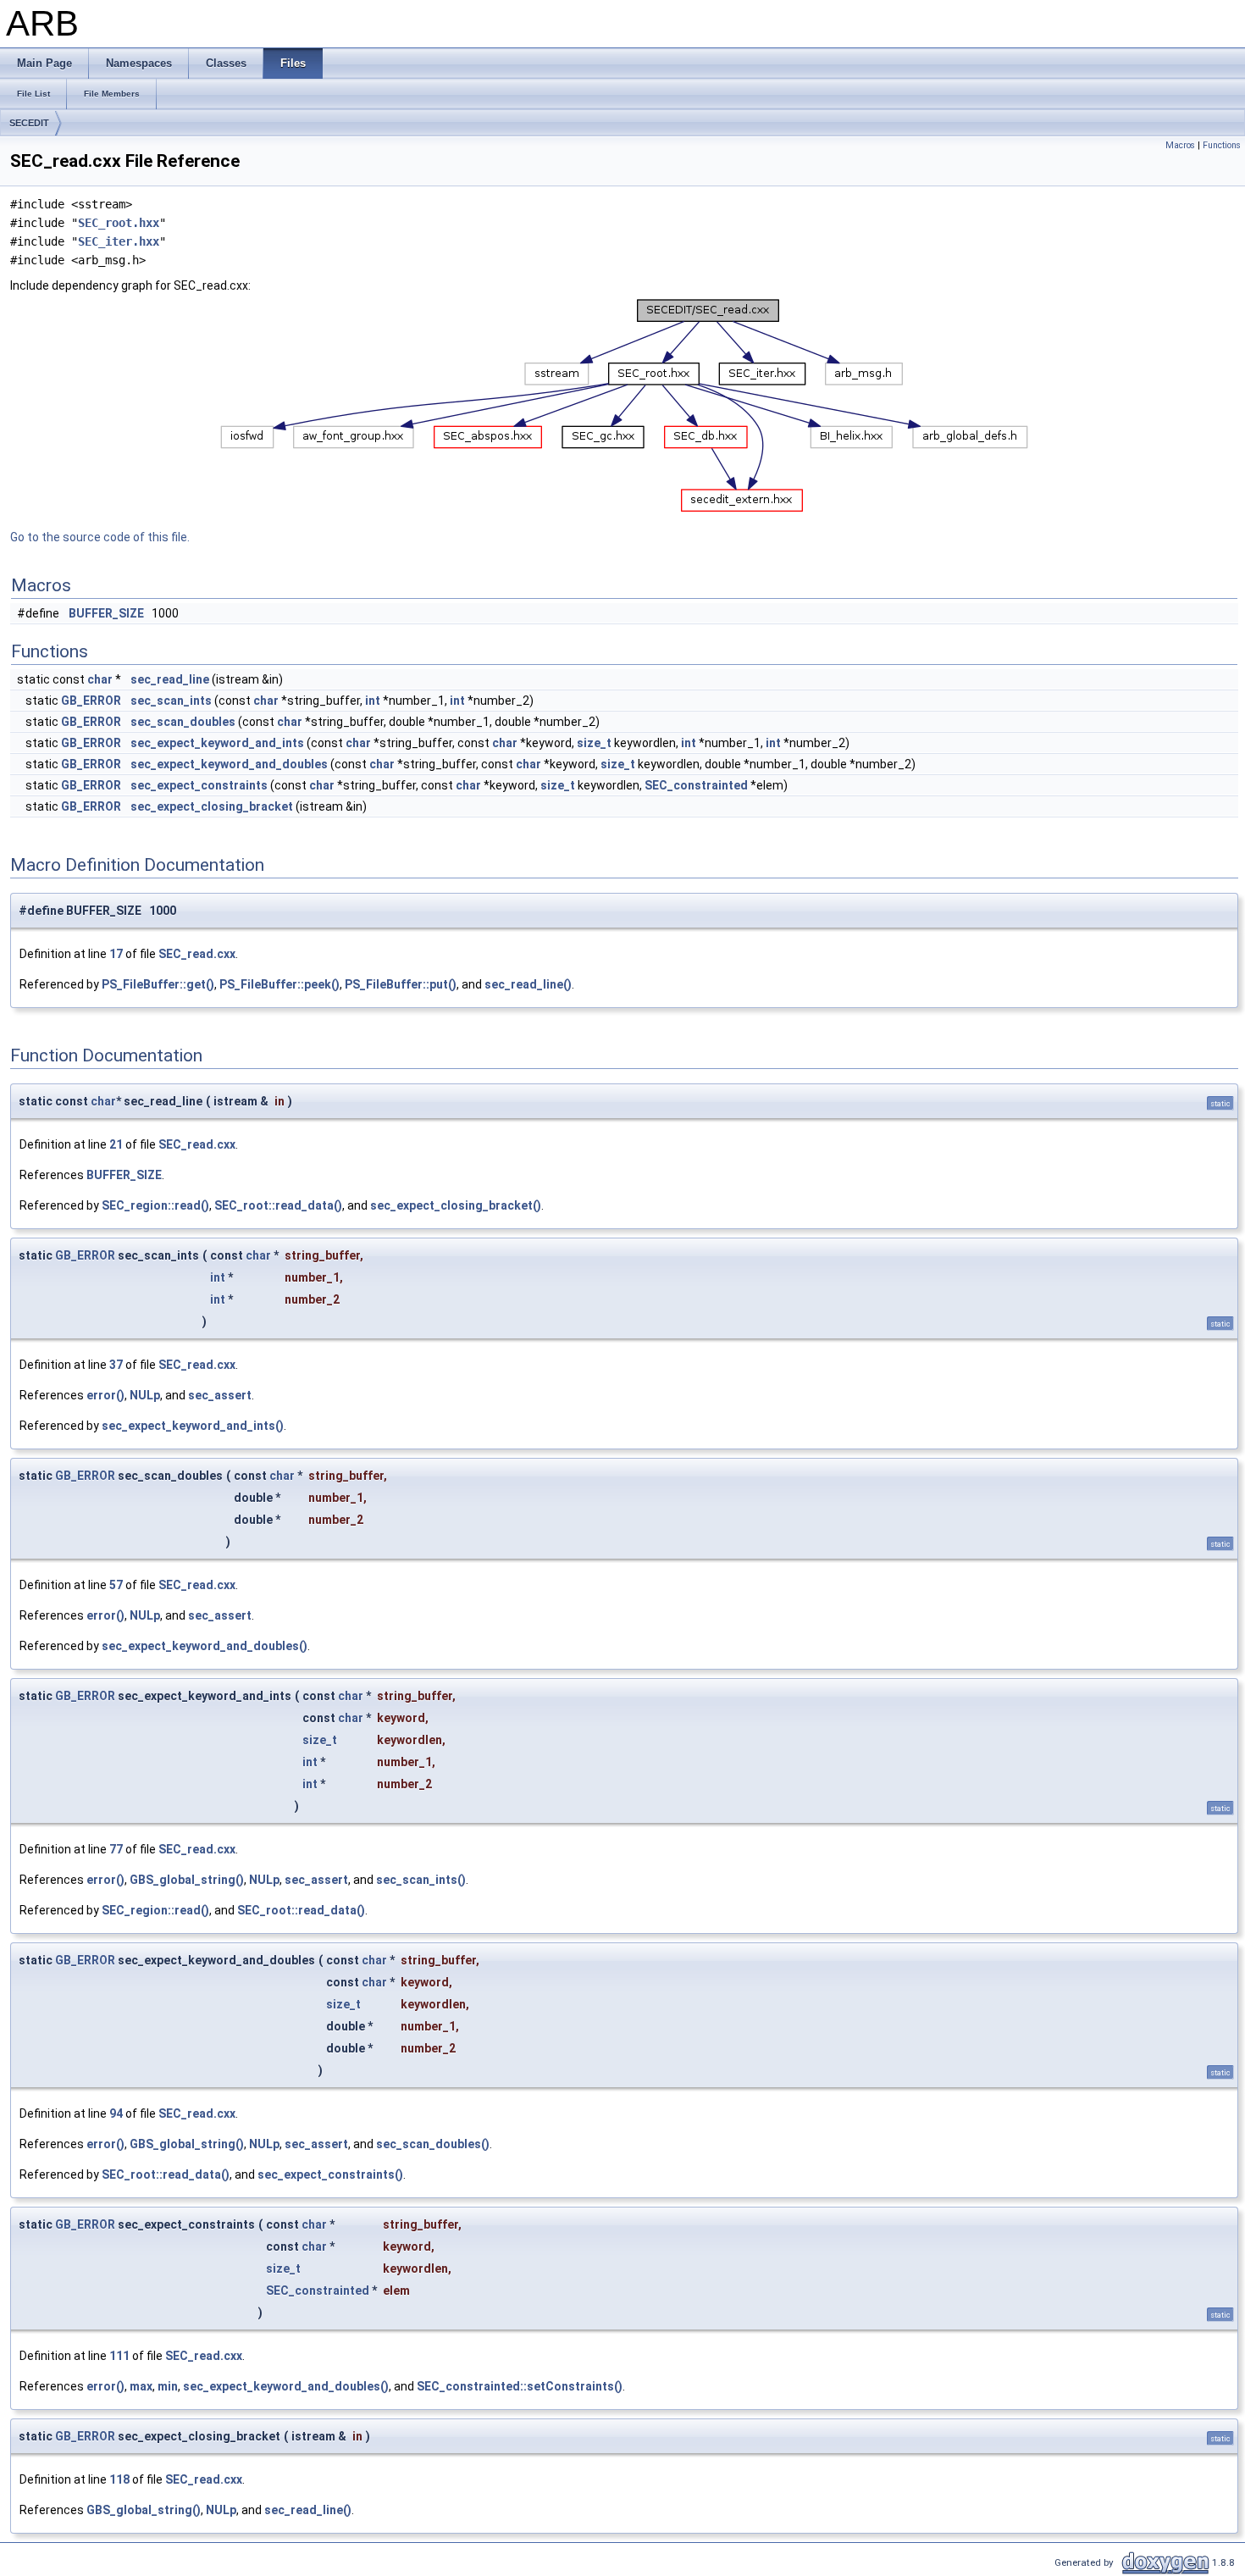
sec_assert (220, 1395)
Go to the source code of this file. (100, 537)
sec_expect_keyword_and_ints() (193, 1426)
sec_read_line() (528, 984)
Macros (1180, 145)
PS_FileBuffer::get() (158, 984)
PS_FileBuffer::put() (401, 984)
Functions (1222, 145)
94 (116, 2113)
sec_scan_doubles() (433, 2144)
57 (116, 1585)
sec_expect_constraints (199, 785)
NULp (145, 1395)
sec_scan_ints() (421, 1880)
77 (116, 1849)
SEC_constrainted (696, 785)
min (168, 2386)
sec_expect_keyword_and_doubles (229, 764)
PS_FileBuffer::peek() (279, 984)
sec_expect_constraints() (330, 2174)
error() (105, 1395)
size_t (594, 743)
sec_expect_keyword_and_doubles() (205, 1646)
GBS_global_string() (187, 1880)
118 (119, 2479)
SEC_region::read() (155, 1205)
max (141, 2386)
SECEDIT (29, 123)
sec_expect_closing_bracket (212, 806)
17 (116, 954)
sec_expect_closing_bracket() (456, 1205)
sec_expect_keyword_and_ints (217, 743)
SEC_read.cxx (197, 954)
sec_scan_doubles (183, 722)
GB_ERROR (91, 701)
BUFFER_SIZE (106, 613)
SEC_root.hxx (119, 223)
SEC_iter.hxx (119, 241)
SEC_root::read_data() (278, 1205)
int (373, 701)
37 (116, 1365)
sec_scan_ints (171, 701)
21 (116, 1144)
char (100, 679)
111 (119, 2356)
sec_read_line (170, 679)
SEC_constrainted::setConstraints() (520, 2386)
